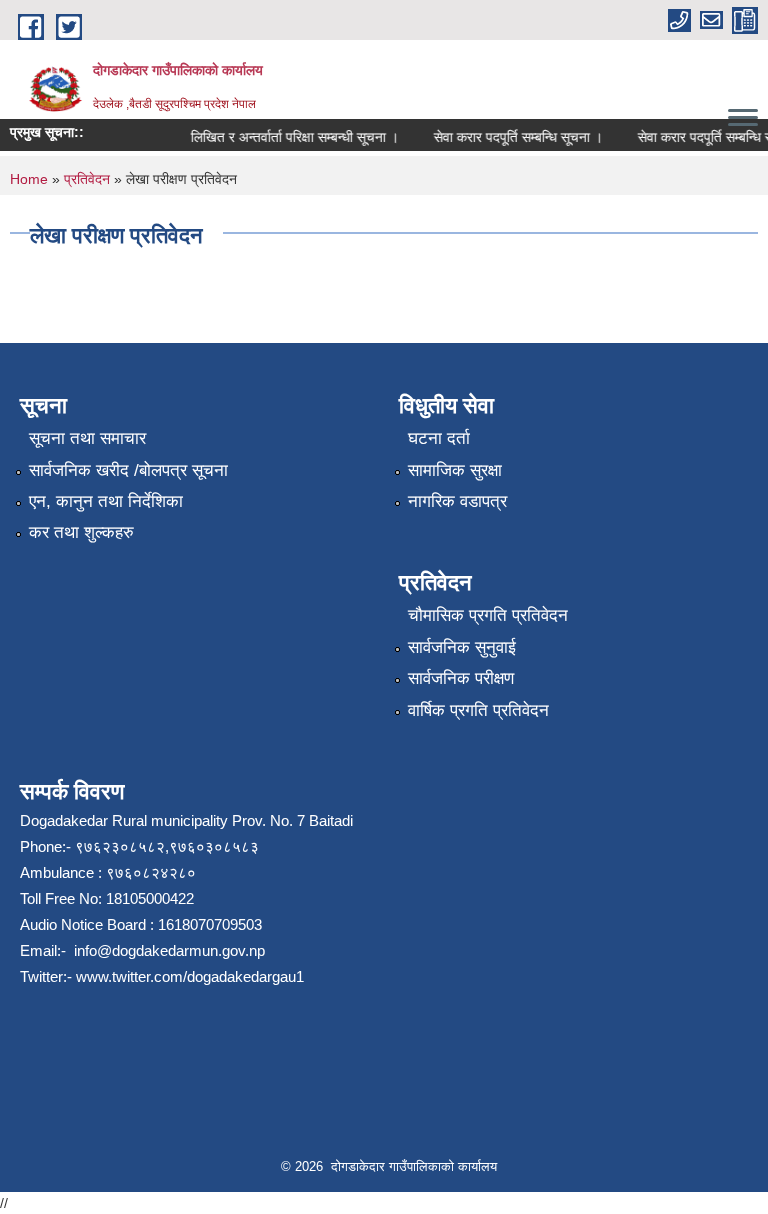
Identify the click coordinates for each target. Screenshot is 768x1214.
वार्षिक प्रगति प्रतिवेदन (478, 710)
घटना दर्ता (439, 438)
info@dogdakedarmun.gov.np (167, 950)
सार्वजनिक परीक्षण (461, 678)
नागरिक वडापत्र (457, 501)
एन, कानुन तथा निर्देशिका (106, 501)
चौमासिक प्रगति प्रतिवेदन (488, 615)
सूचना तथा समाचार (87, 438)
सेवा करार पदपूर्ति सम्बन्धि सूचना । (512, 137)
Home (29, 179)
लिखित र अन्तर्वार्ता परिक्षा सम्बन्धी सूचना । (289, 137)
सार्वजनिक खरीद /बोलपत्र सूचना (128, 470)
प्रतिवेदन (87, 179)
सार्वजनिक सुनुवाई (462, 647)
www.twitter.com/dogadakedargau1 (188, 976)
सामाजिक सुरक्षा (455, 470)
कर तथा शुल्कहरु (81, 532)
